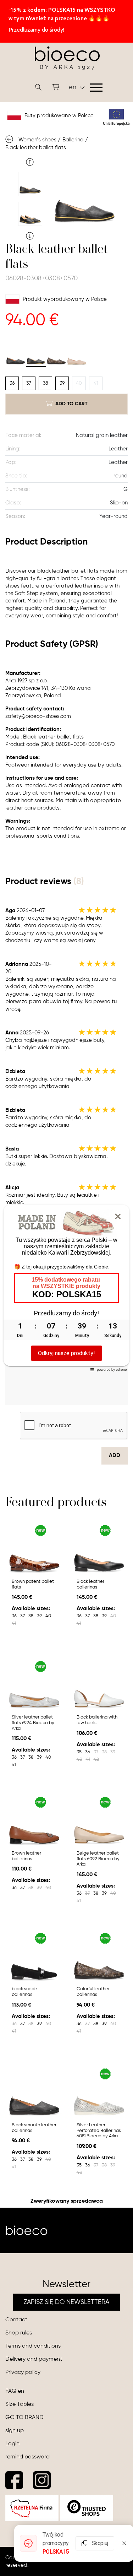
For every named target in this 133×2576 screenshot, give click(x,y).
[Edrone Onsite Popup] (66, 1288)
